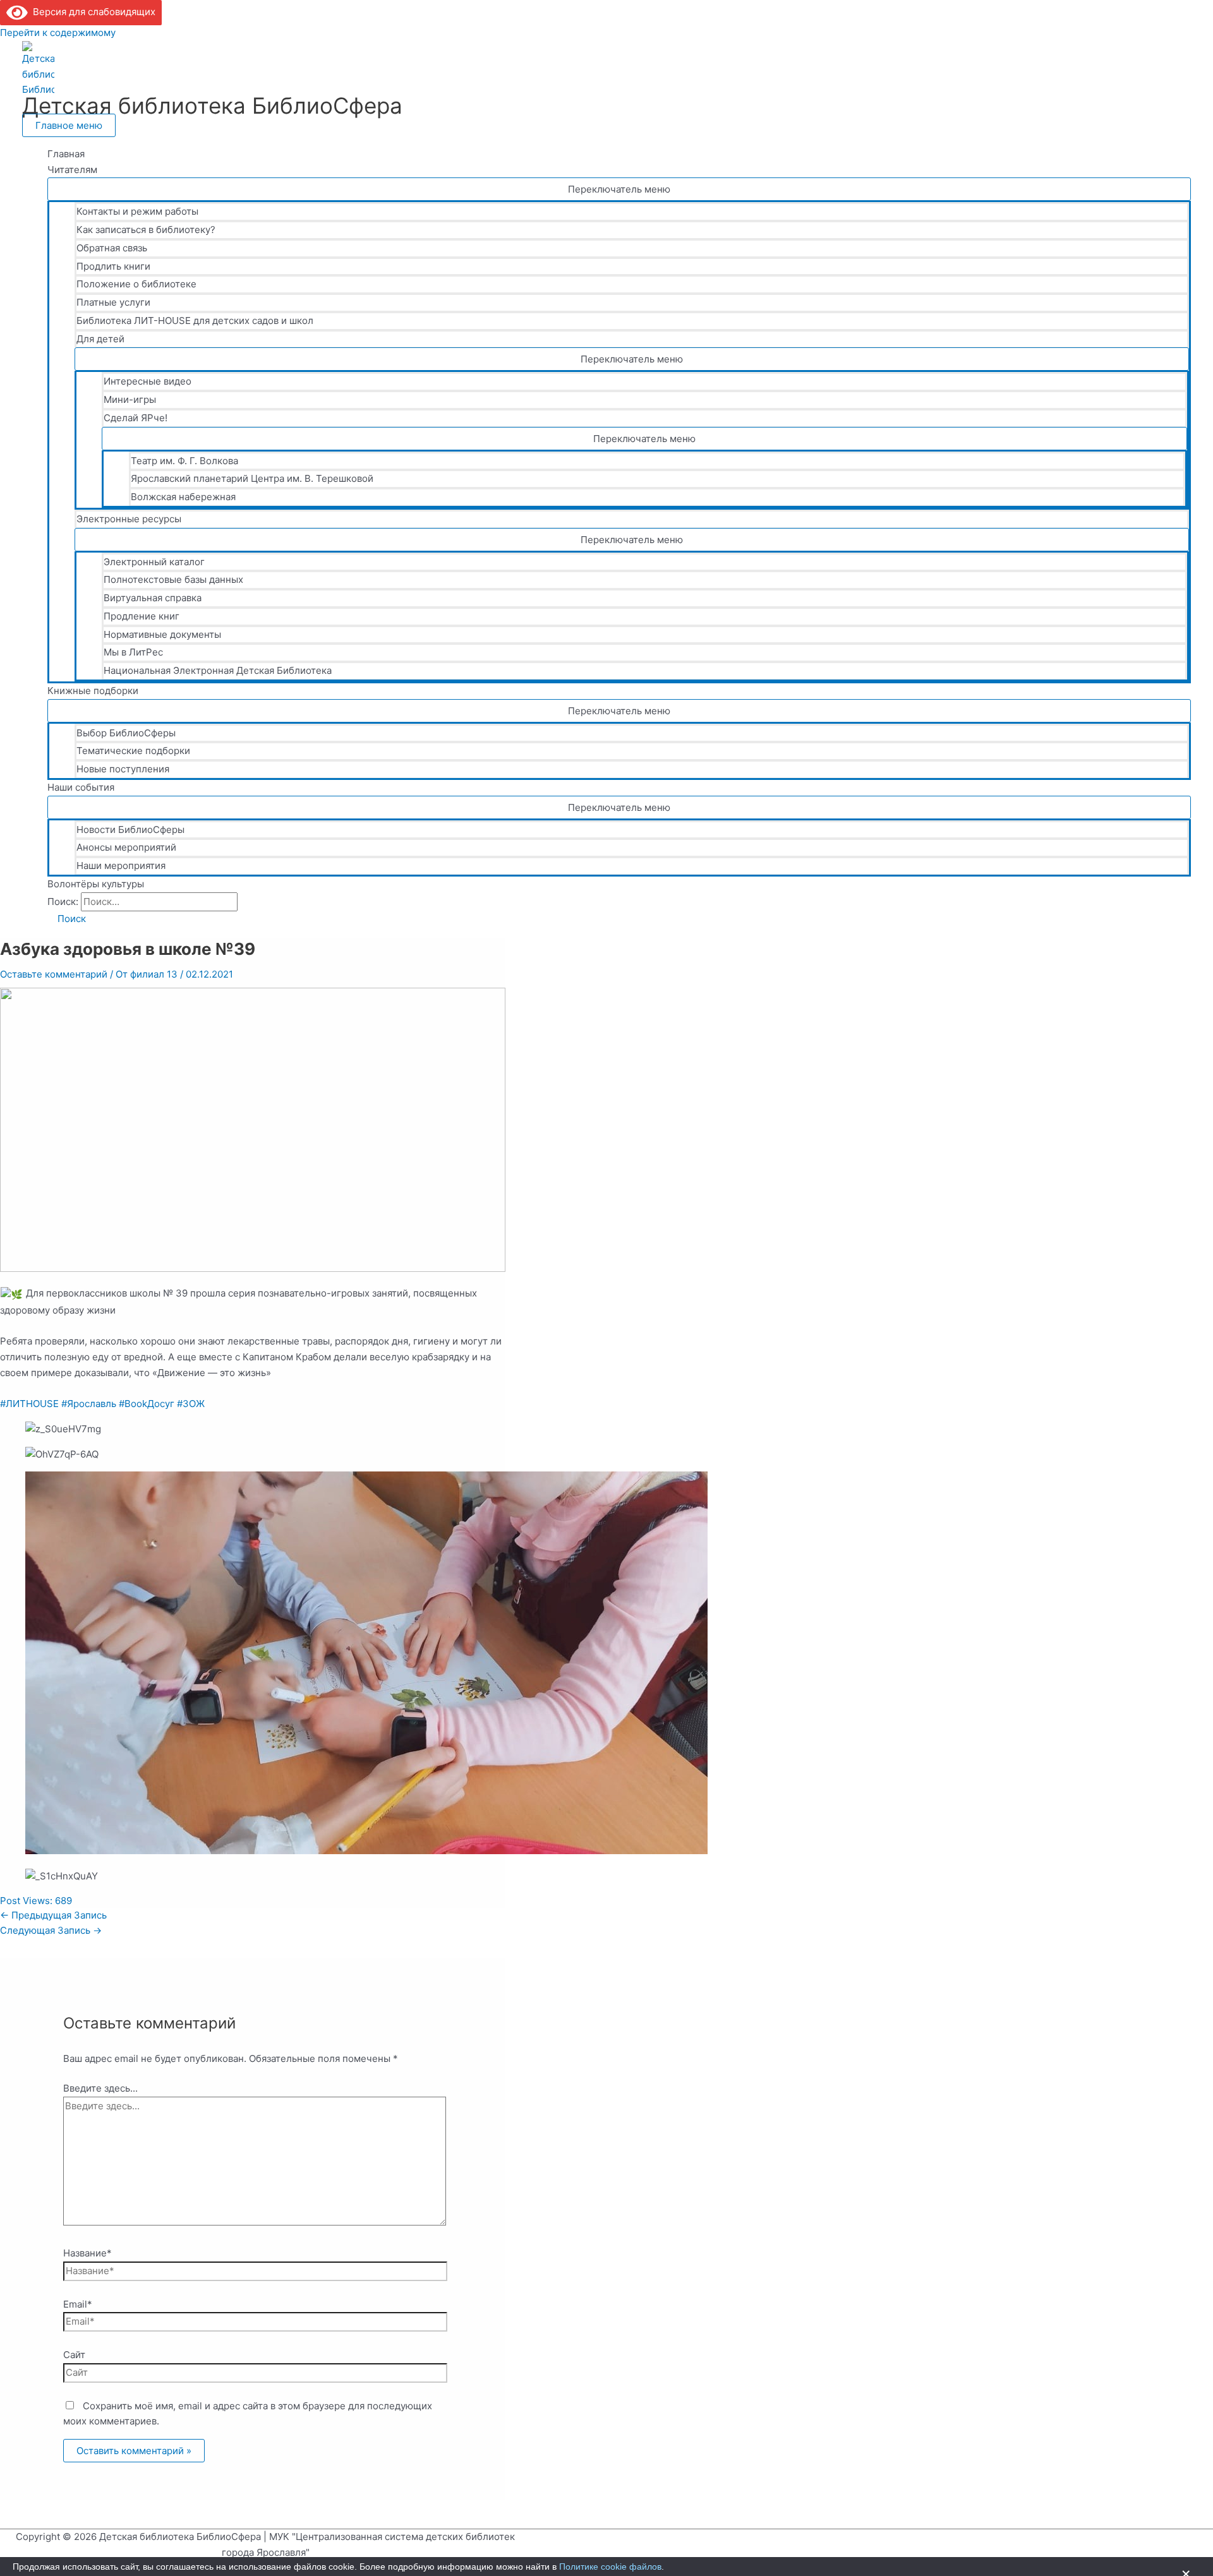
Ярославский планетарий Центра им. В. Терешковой (252, 478)
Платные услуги (113, 302)
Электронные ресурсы (129, 519)
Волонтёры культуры (96, 884)
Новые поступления (123, 769)
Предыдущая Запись (53, 1915)
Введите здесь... (100, 2088)
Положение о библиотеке (136, 284)
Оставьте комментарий (54, 974)
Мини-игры (130, 399)
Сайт (74, 2355)
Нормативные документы (162, 634)
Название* (88, 2253)
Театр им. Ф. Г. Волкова (184, 461)
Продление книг (142, 616)
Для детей (100, 339)
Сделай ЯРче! (136, 418)
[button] (67, 919)
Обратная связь (112, 248)
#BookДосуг (147, 1404)
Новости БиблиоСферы (130, 830)
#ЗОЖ (191, 1404)
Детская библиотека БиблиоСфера (212, 105)
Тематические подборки (133, 751)
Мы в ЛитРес (133, 652)
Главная (66, 154)
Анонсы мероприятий (126, 847)
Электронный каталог (154, 562)
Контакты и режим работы (137, 211)
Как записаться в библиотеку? (146, 230)
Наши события (81, 787)
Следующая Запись (51, 1930)
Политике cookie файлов (610, 2567)
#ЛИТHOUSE (29, 1404)
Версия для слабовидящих (92, 12)
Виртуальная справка (153, 598)
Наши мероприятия (121, 866)
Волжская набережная (183, 497)
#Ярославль (89, 1404)
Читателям (72, 170)
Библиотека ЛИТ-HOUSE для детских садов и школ (195, 321)
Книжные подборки (93, 691)
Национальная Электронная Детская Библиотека (218, 670)
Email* (78, 2304)
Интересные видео (148, 381)
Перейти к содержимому (58, 33)
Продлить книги (113, 266)
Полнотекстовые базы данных (173, 579)
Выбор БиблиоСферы (126, 733)
